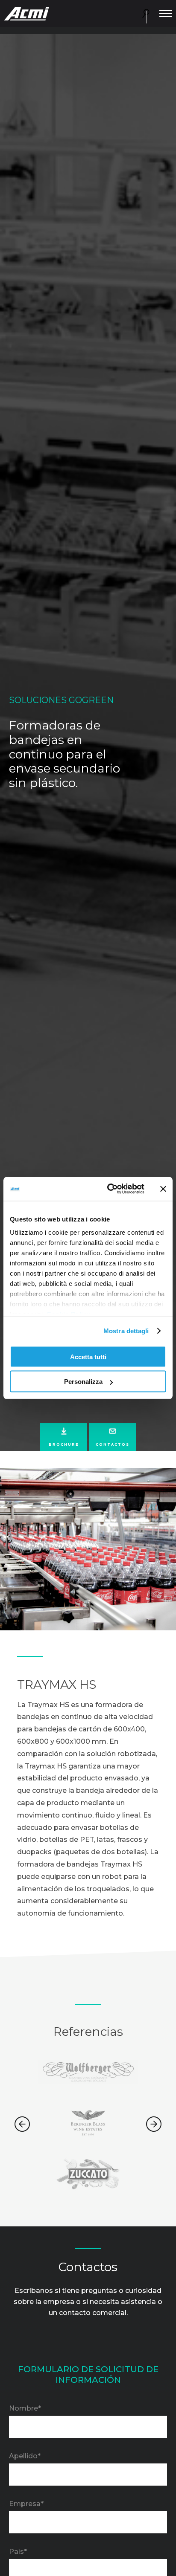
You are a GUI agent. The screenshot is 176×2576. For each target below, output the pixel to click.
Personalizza (83, 1382)
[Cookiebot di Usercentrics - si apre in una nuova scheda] (109, 1189)
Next (154, 2124)
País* (18, 2551)
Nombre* (25, 2408)
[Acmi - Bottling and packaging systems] (27, 13)
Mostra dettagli (126, 1331)
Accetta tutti (88, 1356)
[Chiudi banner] (163, 1189)
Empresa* (26, 2504)
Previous (22, 2124)
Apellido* (25, 2456)
